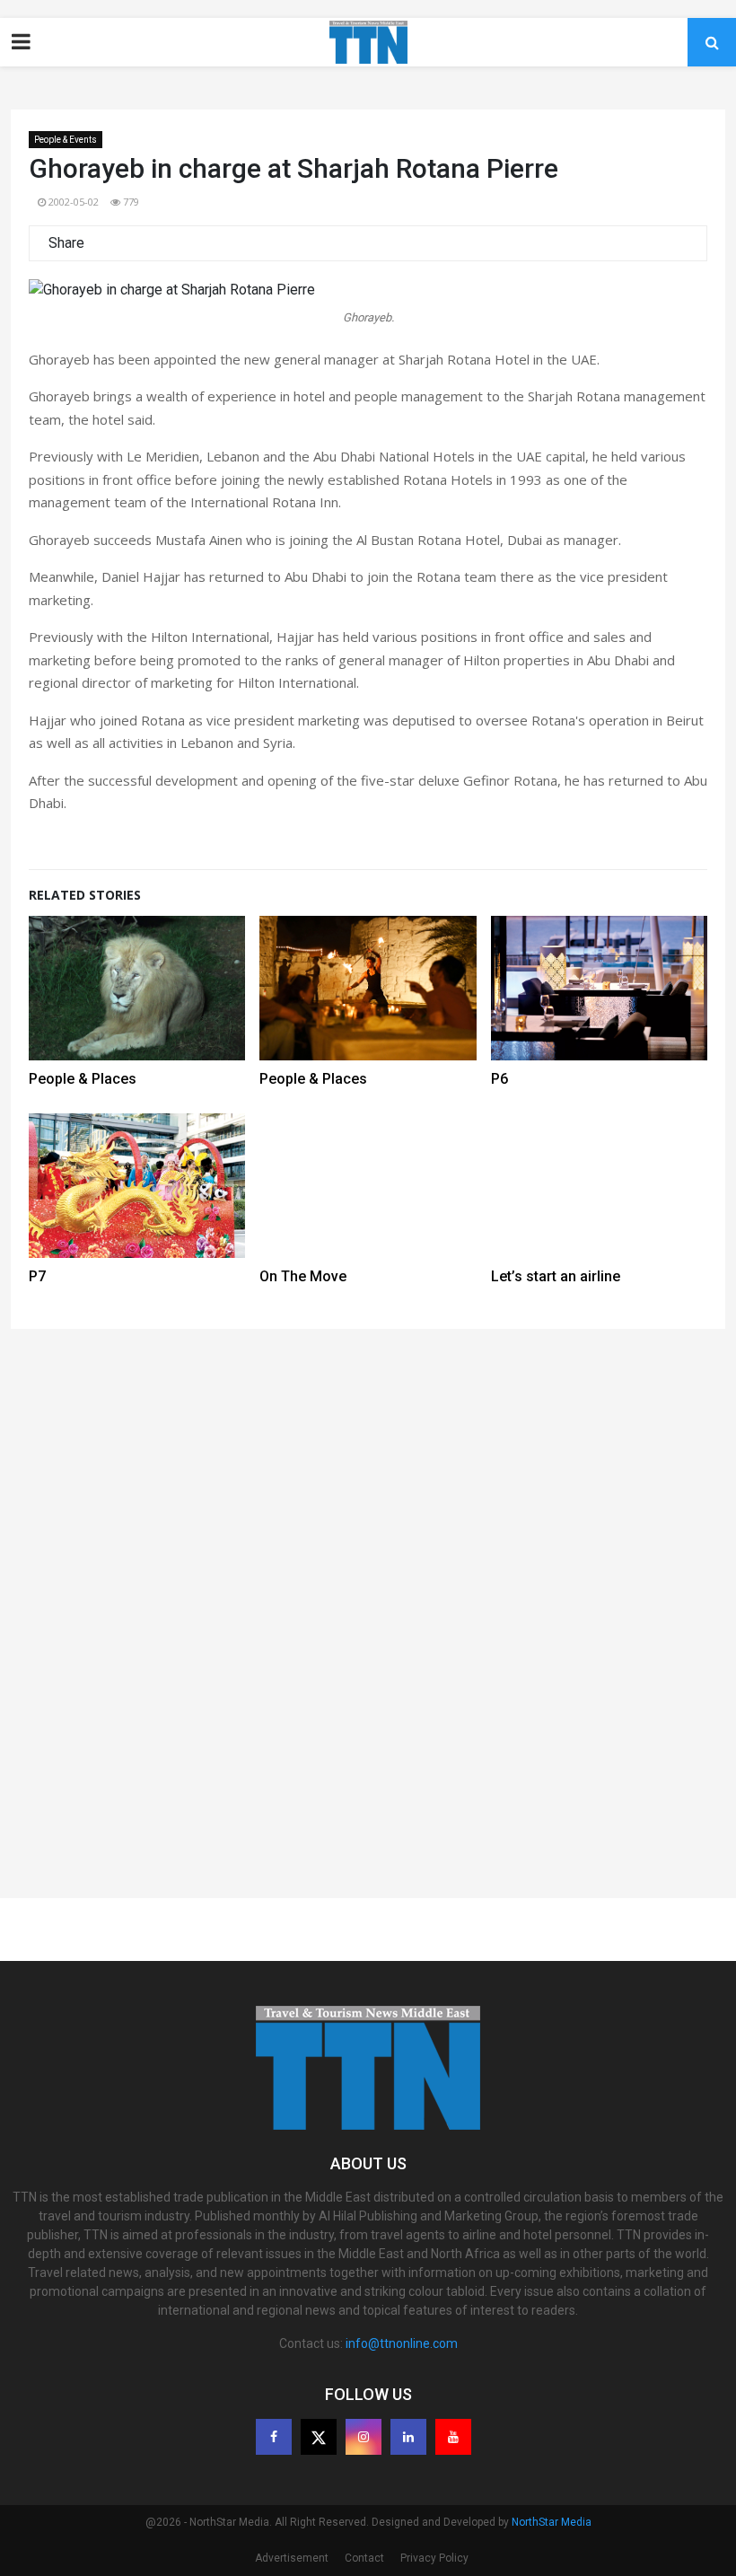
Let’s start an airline (556, 1276)
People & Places (83, 1079)
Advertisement (292, 2558)
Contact (364, 2558)
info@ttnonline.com (402, 2343)
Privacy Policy (434, 2558)
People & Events (66, 140)
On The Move (303, 1276)
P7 (37, 1276)
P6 (499, 1079)
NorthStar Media (552, 2522)
